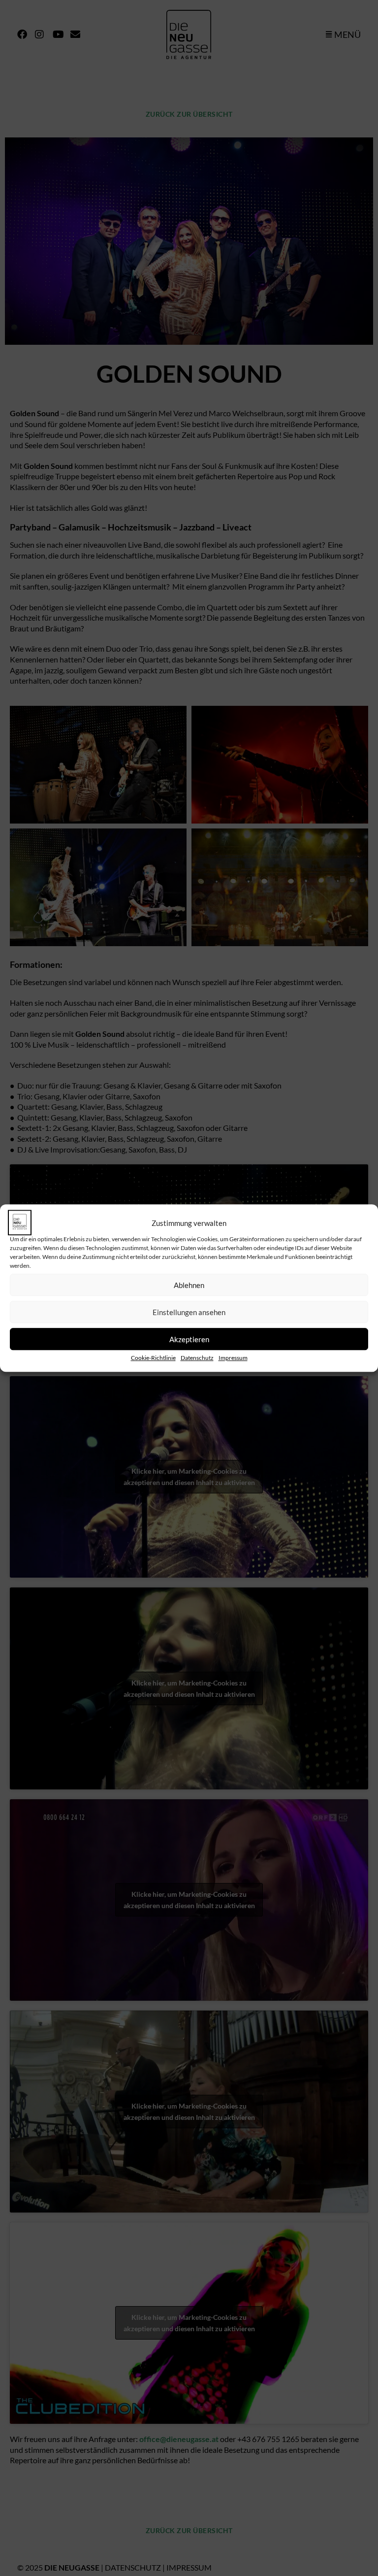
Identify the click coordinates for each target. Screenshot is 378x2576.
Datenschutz (197, 1358)
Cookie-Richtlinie (153, 1358)
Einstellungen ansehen (189, 1312)
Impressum (233, 1358)
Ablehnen (189, 1285)
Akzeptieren (189, 1339)
